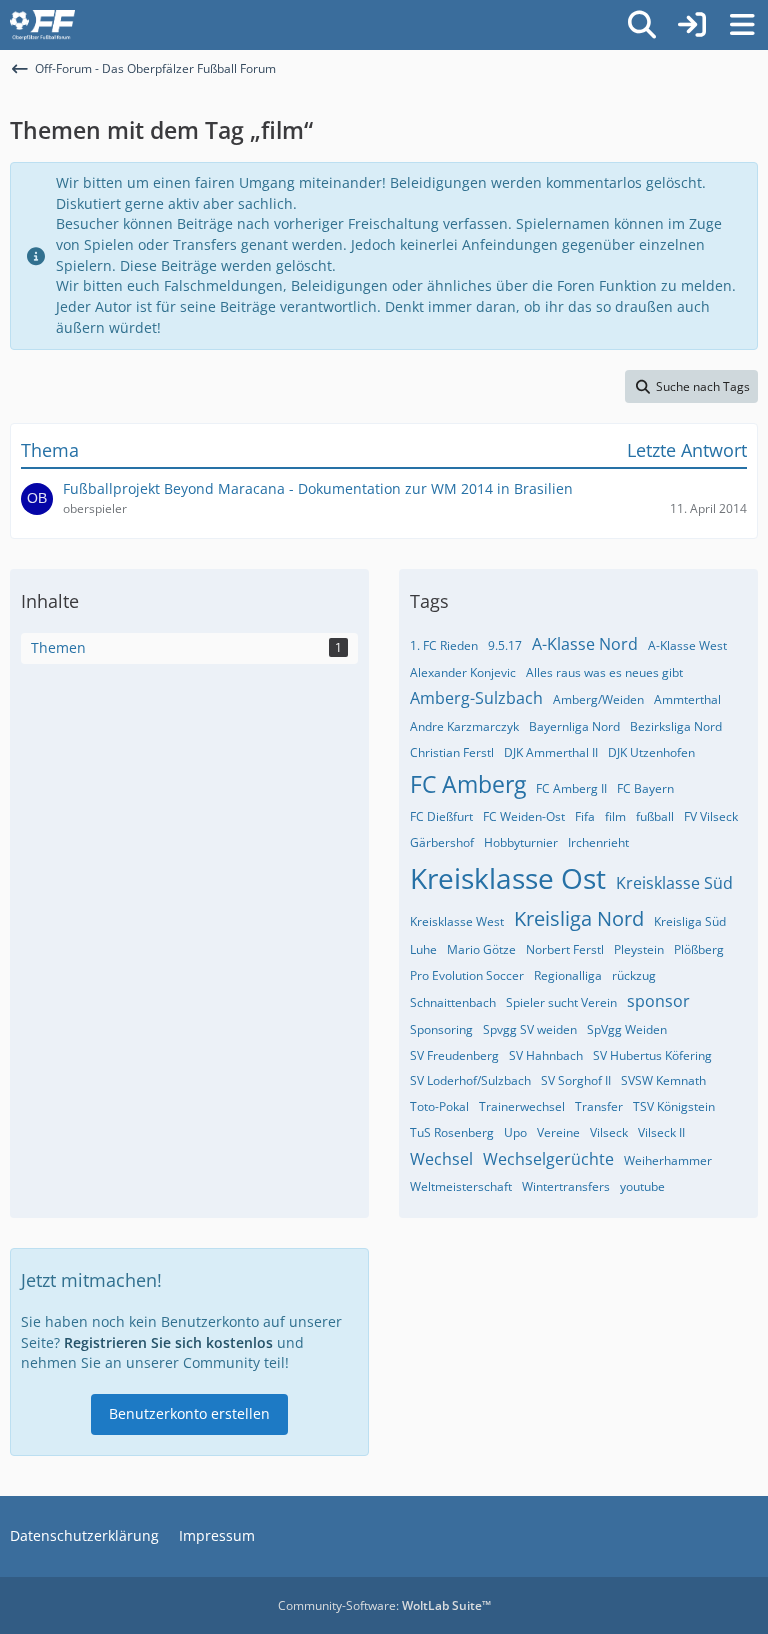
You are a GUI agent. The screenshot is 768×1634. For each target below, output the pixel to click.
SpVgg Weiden (627, 1029)
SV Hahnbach (546, 1055)
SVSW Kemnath (663, 1080)
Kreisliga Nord (579, 918)
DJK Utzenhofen (651, 752)
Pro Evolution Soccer (467, 975)
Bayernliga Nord (574, 726)
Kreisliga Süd (690, 921)
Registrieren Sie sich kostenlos (168, 1342)
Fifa (585, 816)
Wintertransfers (566, 1186)
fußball (655, 816)
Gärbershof (442, 842)
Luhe (423, 949)
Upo (515, 1132)
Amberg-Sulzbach (476, 698)
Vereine (558, 1132)
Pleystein (639, 949)
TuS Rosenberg (452, 1132)
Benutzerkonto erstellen (189, 1413)
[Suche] (642, 25)
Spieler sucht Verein (561, 1002)
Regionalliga (568, 975)
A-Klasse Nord (585, 644)
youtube (642, 1186)
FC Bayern (645, 788)
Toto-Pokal (439, 1106)
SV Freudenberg (454, 1055)
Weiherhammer (668, 1160)
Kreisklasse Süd (674, 883)
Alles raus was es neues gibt (604, 672)
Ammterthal (687, 699)
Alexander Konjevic (463, 672)
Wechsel (441, 1159)
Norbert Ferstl (565, 949)
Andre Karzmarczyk (464, 726)
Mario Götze (481, 949)
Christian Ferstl (452, 752)
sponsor (658, 1001)
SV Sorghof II (576, 1080)
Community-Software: (384, 1605)
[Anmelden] (692, 25)
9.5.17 (505, 645)
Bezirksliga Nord (676, 726)
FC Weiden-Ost (524, 816)
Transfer (599, 1106)
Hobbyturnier (521, 842)
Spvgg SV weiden (530, 1029)
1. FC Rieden (444, 645)
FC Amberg (468, 784)
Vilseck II (661, 1132)
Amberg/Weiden (598, 699)
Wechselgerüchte (548, 1159)
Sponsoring (441, 1029)
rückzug (634, 975)
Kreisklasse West (457, 921)
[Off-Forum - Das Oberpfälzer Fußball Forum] (42, 25)
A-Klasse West (687, 645)
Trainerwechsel (522, 1106)
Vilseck (609, 1132)
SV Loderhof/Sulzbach (470, 1080)
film (615, 816)
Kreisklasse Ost (508, 878)
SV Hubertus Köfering (652, 1055)
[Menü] (742, 25)
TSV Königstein (674, 1106)
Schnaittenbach (453, 1002)
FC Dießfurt (441, 816)
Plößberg (699, 949)
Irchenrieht (598, 842)
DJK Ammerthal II (551, 752)
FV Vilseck (711, 816)
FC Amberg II (571, 788)
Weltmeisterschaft (461, 1186)
